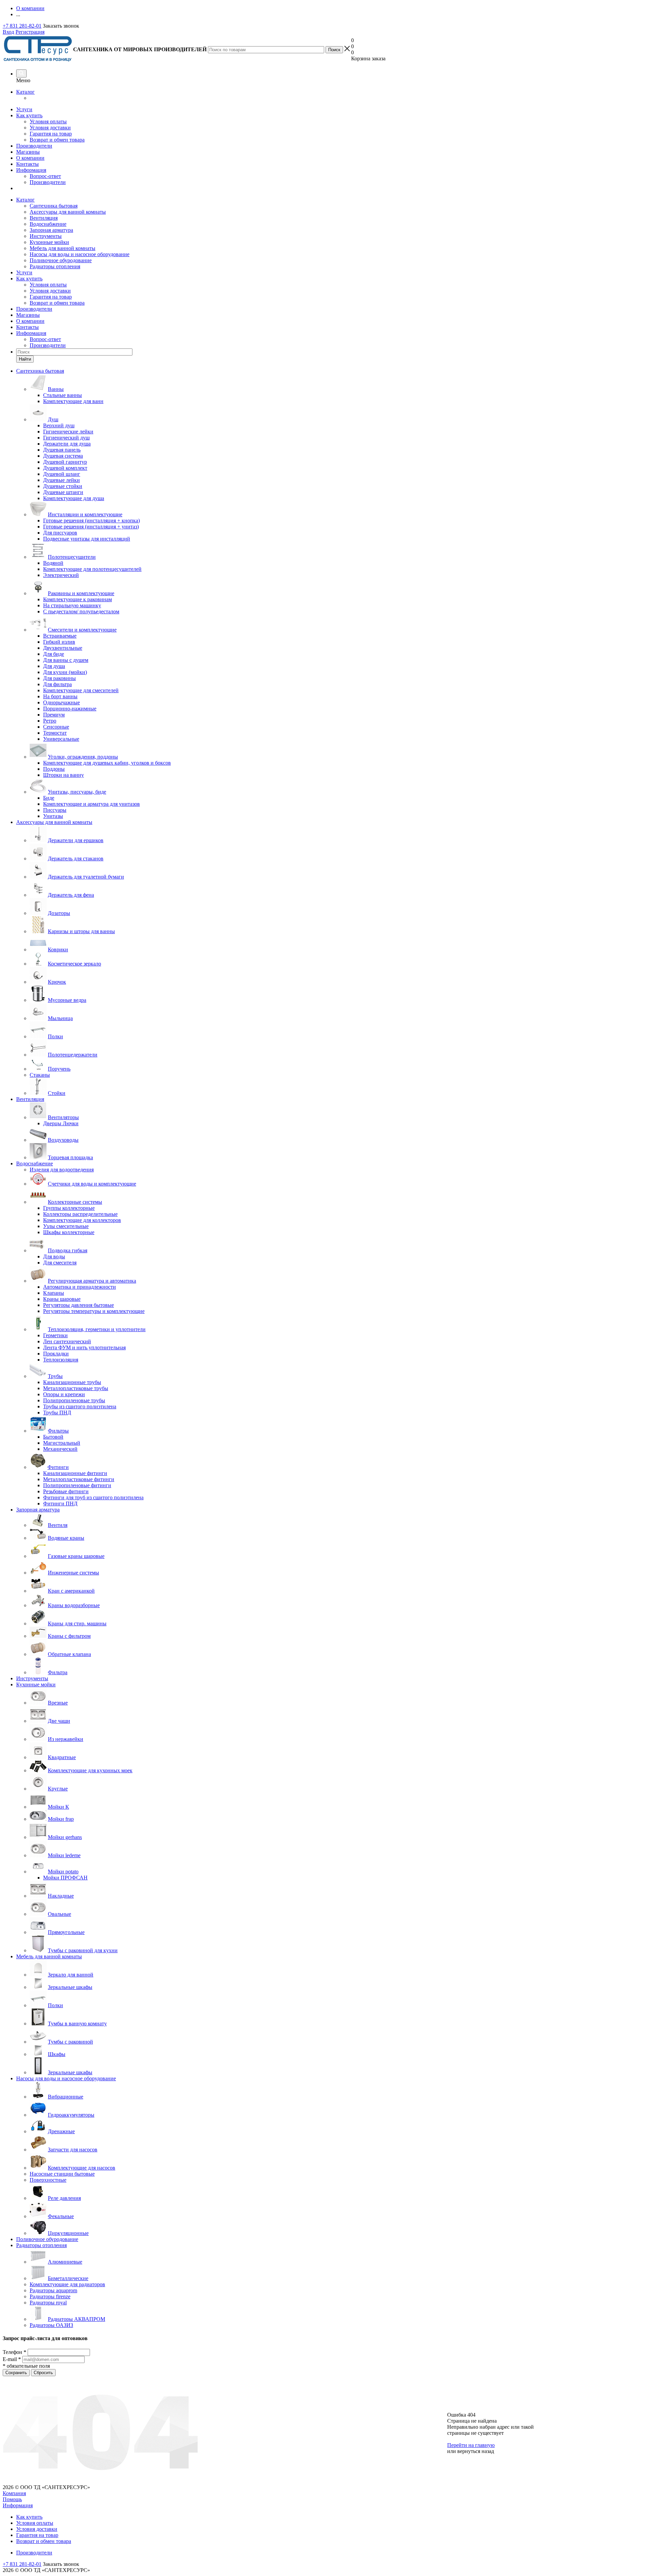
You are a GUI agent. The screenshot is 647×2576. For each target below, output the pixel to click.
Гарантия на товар (51, 134)
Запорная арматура (51, 230)
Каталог (25, 92)
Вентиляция (44, 218)
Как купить (29, 115)
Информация (31, 170)
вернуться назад (476, 2451)
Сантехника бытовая (54, 206)
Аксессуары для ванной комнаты (68, 212)
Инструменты (46, 236)
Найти (25, 359)
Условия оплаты (48, 121)
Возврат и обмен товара (57, 140)
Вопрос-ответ (45, 176)
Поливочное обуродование (61, 260)
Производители (34, 146)
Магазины (28, 152)
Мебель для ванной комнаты (63, 248)
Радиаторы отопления (55, 266)
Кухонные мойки (49, 242)
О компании (30, 158)
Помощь (12, 2499)
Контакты (27, 164)
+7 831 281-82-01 (22, 26)
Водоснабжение (48, 224)
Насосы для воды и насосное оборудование (80, 254)
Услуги (24, 109)
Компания (14, 2493)
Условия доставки (50, 128)
